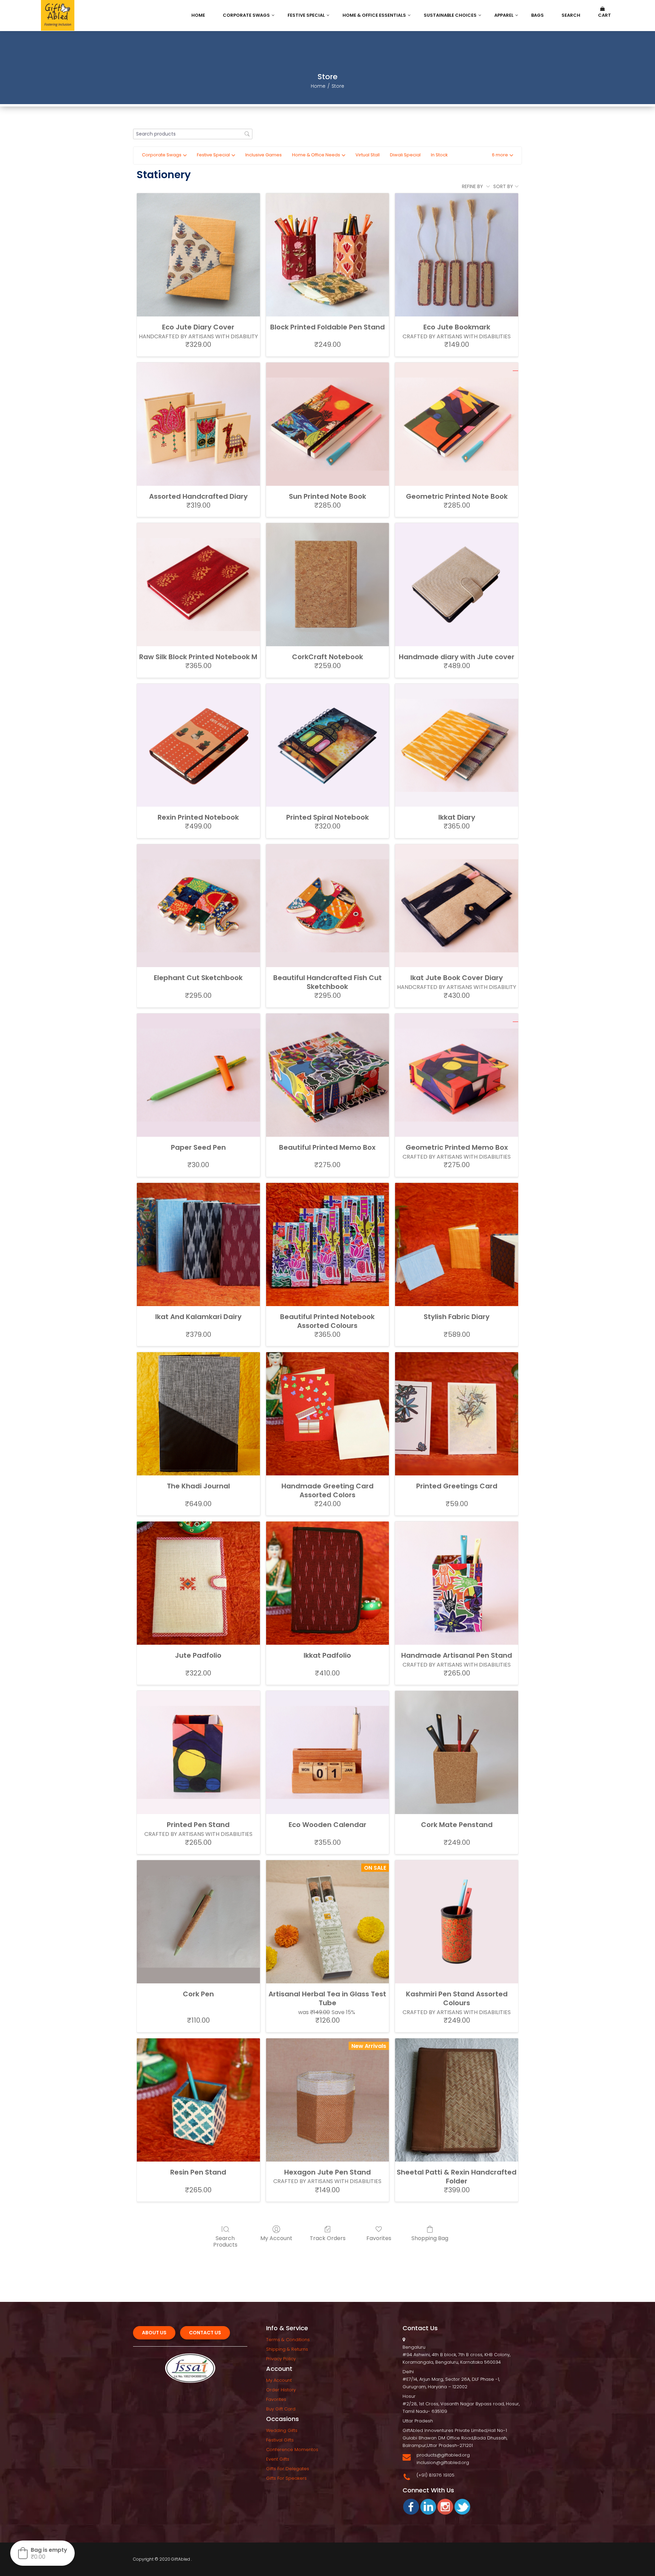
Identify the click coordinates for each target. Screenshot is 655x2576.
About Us (154, 2333)
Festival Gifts (280, 2440)
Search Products (225, 2241)
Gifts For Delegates (288, 2469)
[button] (503, 155)
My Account (276, 2238)
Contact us (205, 2333)
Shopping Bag (430, 2238)
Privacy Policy (281, 2359)
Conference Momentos (292, 2450)
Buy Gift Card (281, 2409)
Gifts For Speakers (286, 2478)
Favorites (379, 2238)
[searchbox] (193, 134)
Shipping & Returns (287, 2349)
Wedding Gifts (282, 2430)
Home (318, 86)
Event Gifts (278, 2459)
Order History (281, 2390)
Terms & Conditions (288, 2340)
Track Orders (328, 2238)
